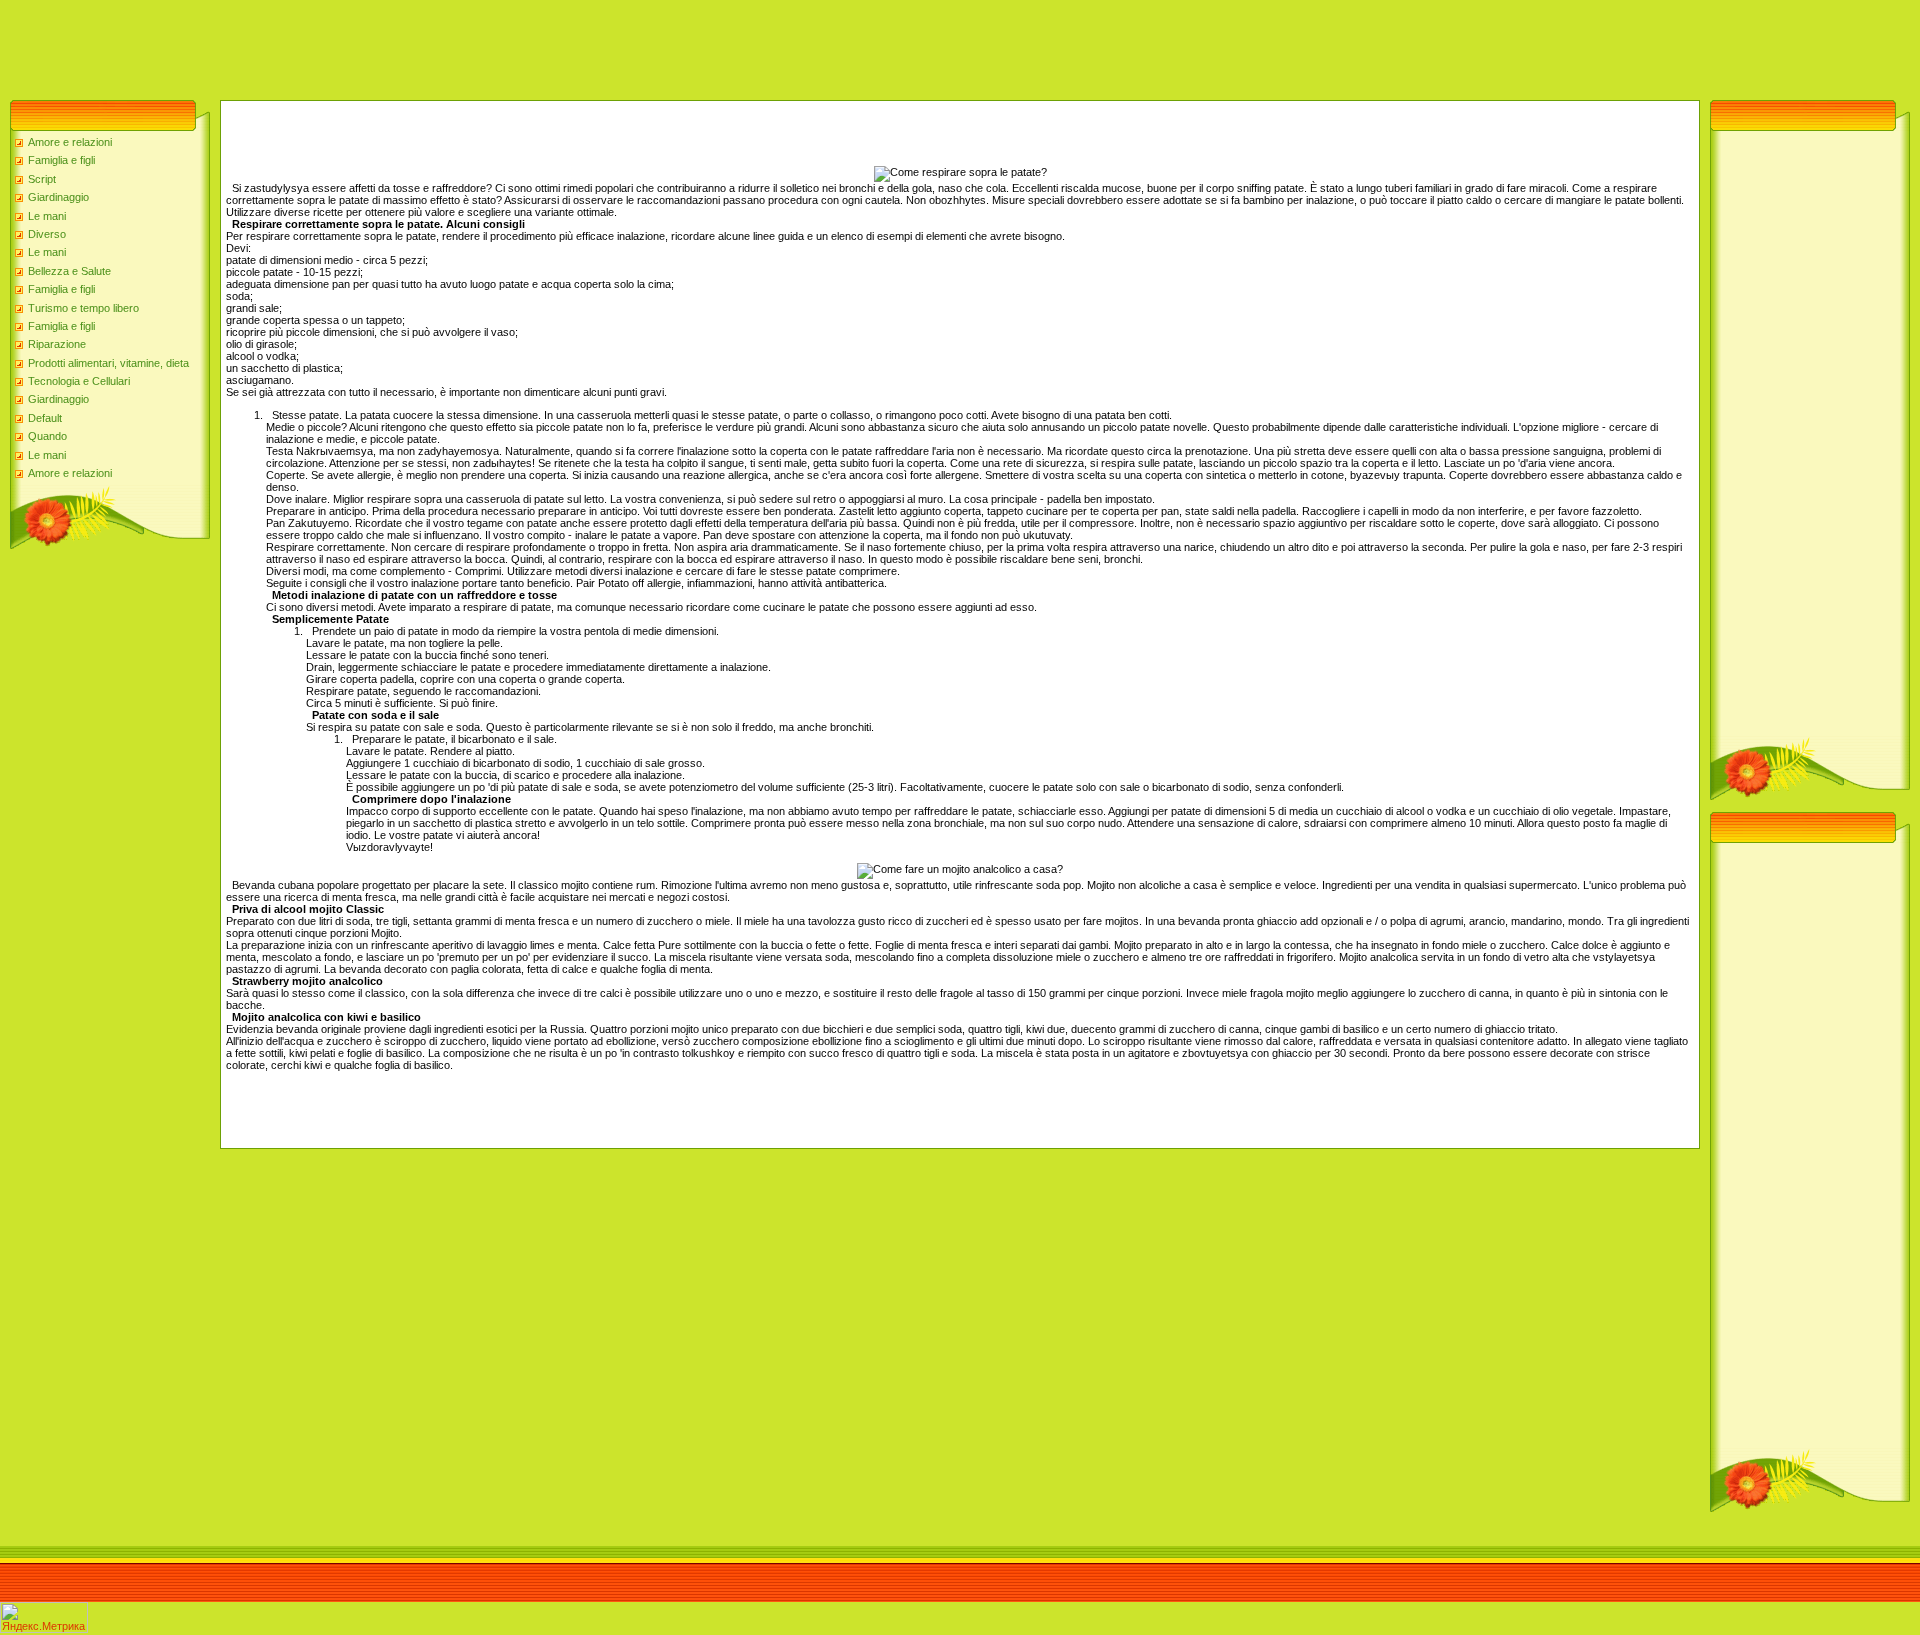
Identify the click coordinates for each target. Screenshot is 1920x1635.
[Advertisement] (364, 45)
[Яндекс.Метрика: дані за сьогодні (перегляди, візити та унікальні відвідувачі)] (44, 1617)
